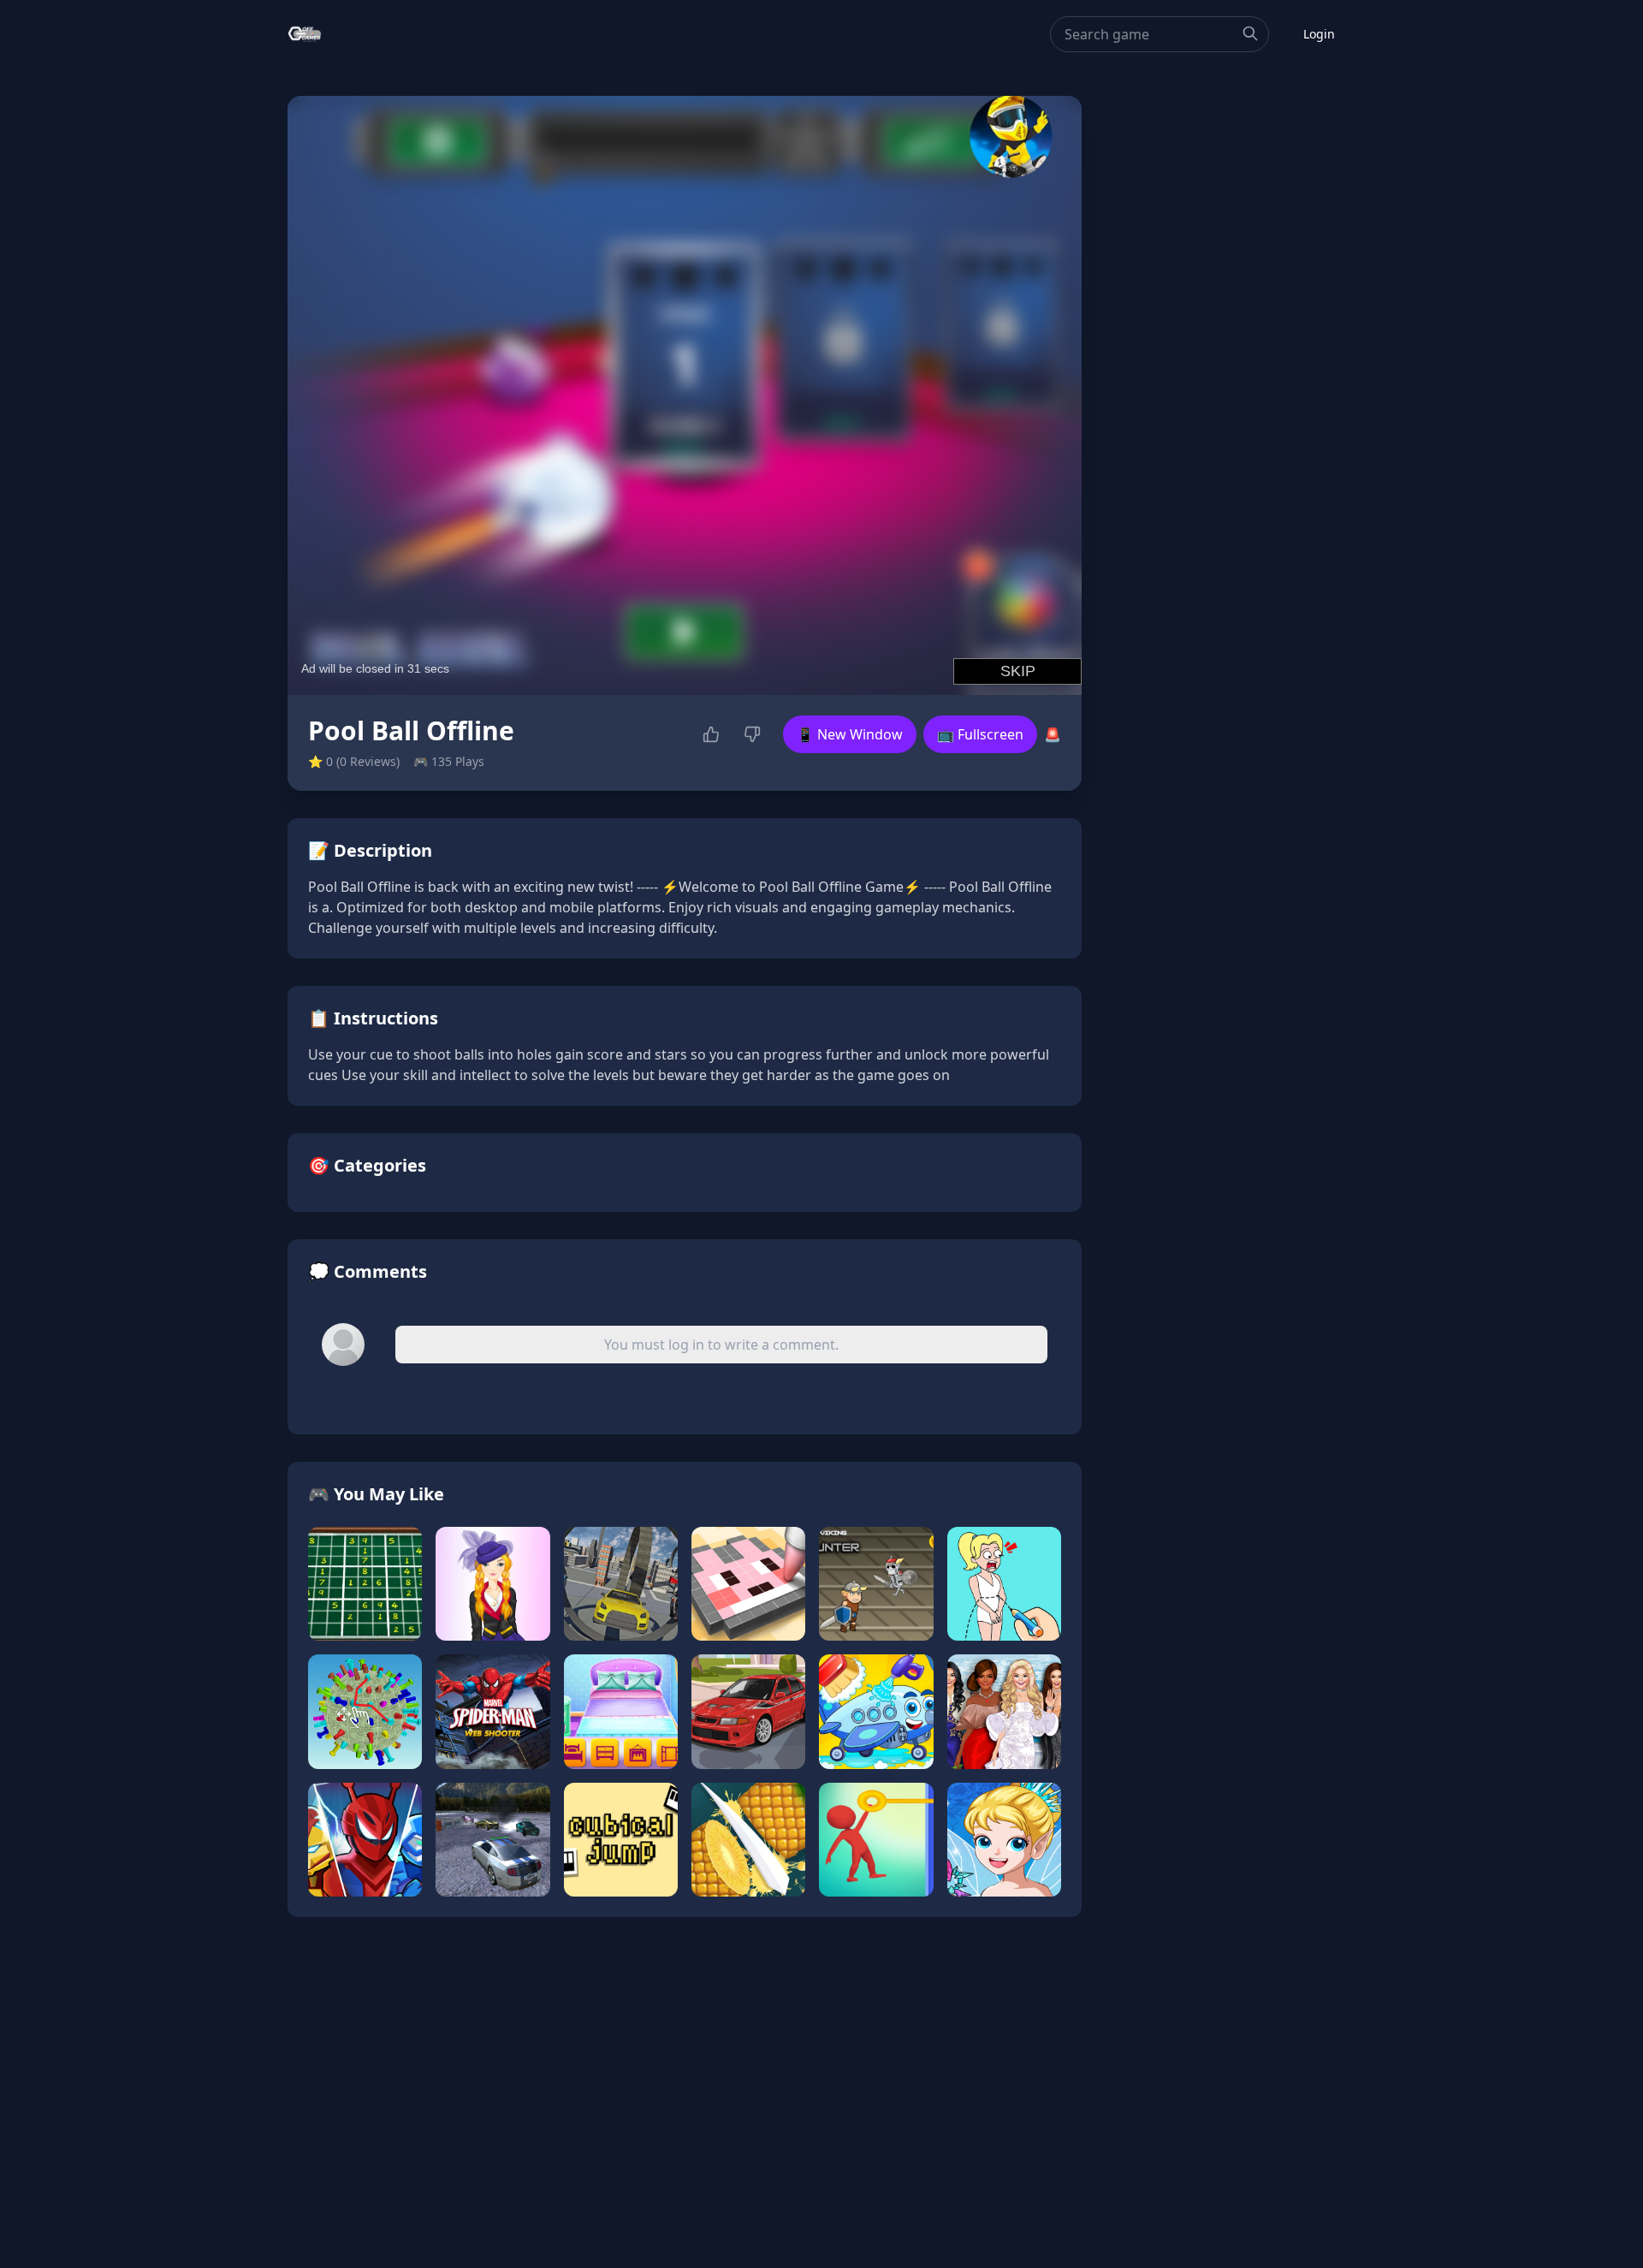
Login (1319, 34)
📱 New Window (850, 734)
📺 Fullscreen (980, 734)
